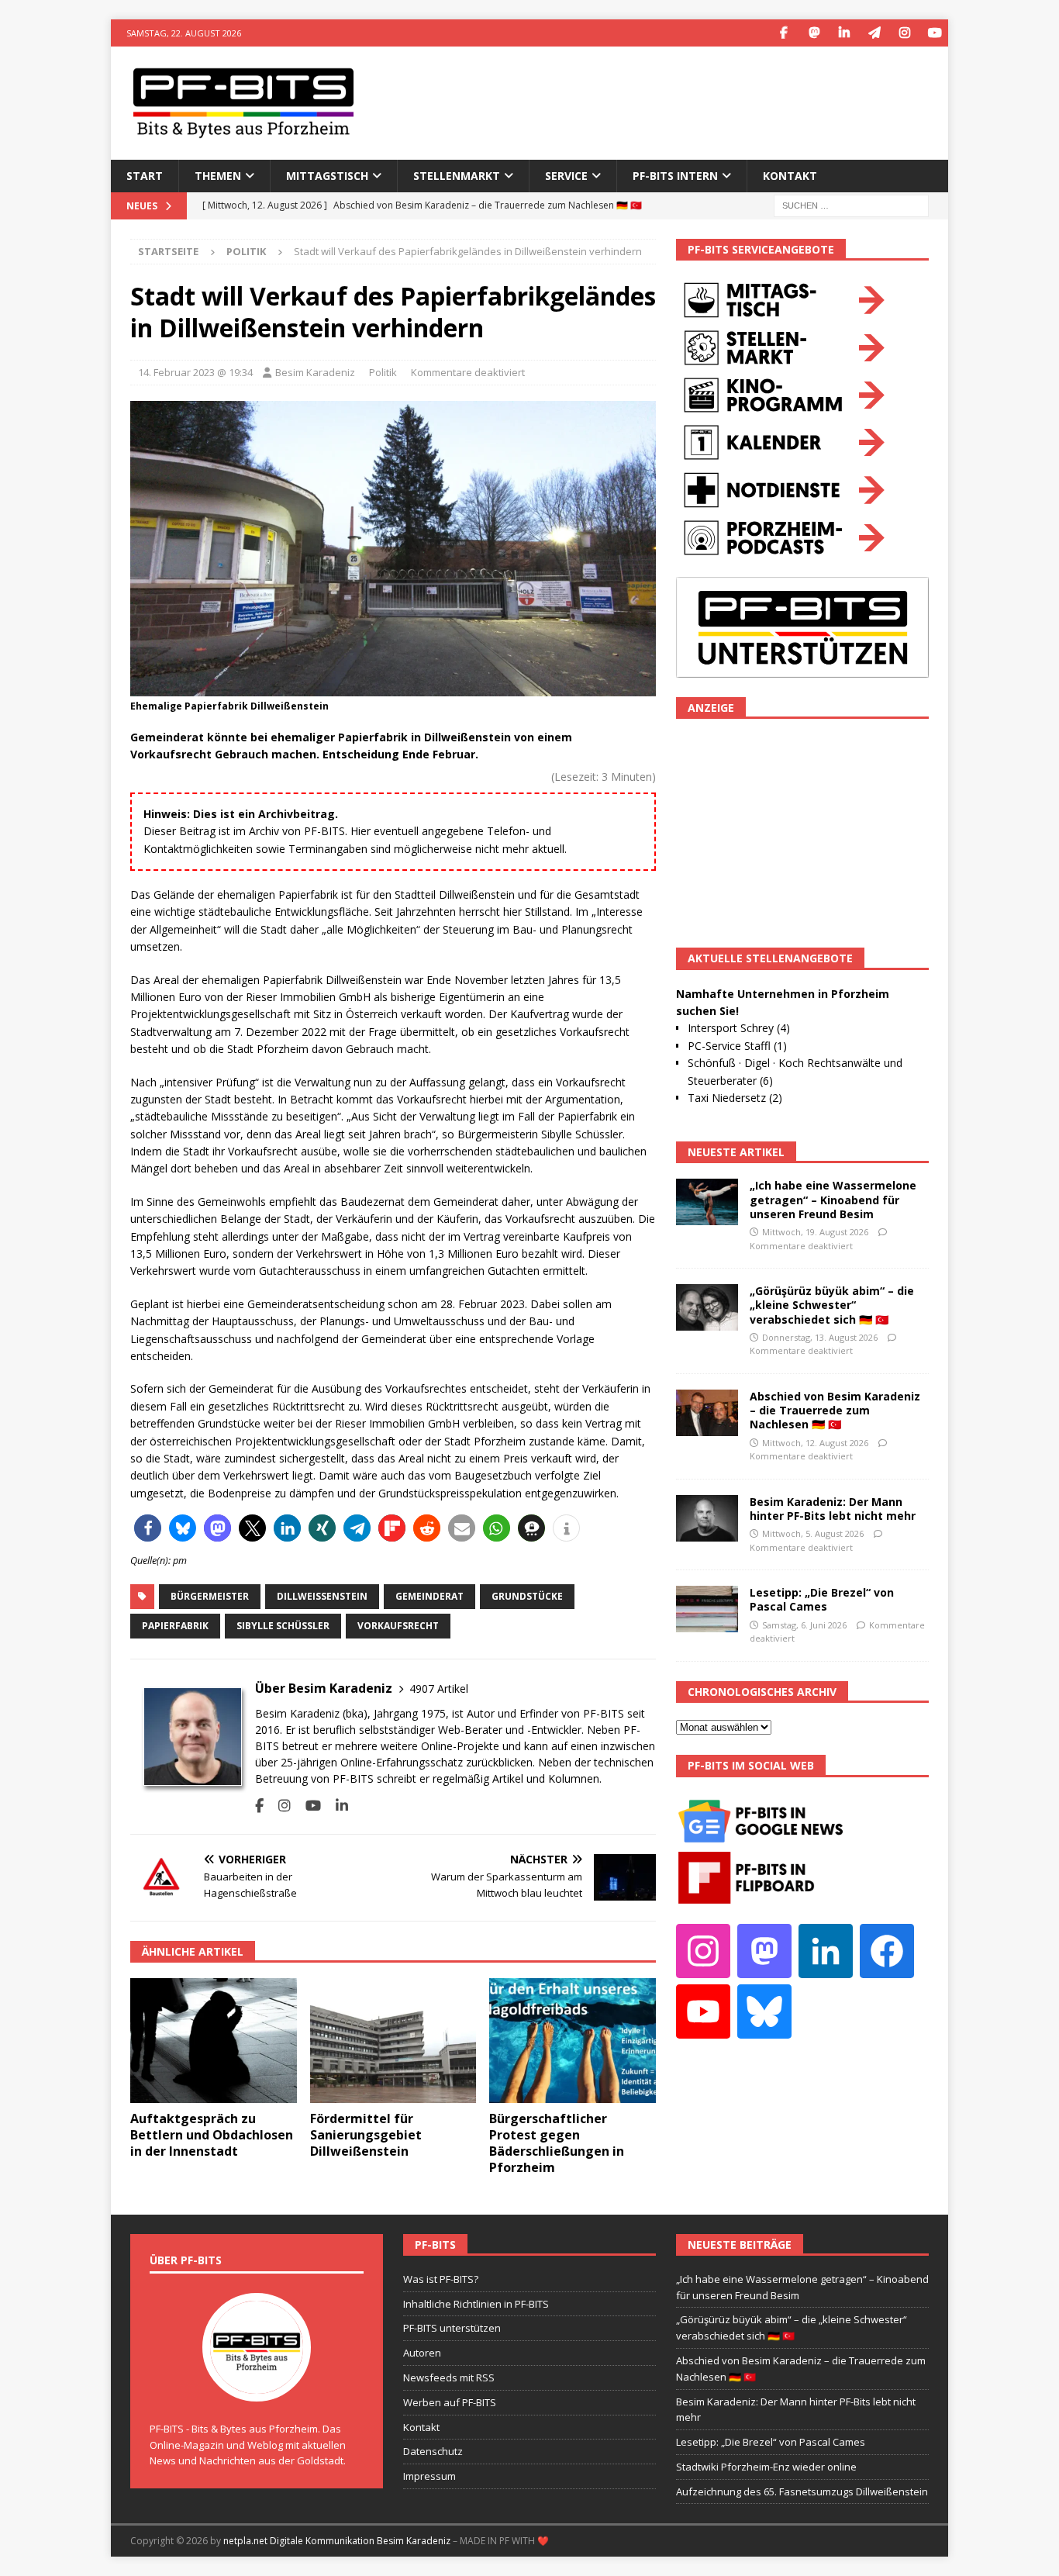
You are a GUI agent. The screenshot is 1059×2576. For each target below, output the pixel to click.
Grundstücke (527, 1596)
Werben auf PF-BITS (450, 2402)
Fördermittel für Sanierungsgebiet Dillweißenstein (366, 2135)
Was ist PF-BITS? (441, 2279)
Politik (383, 372)
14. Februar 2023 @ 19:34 (195, 372)
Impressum (429, 2476)
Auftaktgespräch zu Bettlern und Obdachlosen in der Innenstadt (212, 2135)
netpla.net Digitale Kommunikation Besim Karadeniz (337, 2541)
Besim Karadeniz (315, 372)
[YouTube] (935, 33)
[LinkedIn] (844, 33)
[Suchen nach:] (851, 204)
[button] (148, 1528)
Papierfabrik (175, 1626)
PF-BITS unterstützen (452, 2328)
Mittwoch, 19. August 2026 (815, 1232)
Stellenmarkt (457, 176)
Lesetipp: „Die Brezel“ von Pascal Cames (822, 1599)
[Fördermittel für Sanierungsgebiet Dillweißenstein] (393, 2041)
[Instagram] (904, 33)
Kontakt (790, 176)
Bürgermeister (210, 1596)
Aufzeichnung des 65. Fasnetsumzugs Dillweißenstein (802, 2491)
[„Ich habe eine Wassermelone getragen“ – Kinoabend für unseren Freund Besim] (707, 1202)
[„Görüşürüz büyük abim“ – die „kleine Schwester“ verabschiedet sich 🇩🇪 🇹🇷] (707, 1307)
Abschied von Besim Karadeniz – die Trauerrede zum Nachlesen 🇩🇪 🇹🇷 (835, 1410)
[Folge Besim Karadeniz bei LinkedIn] (336, 1806)
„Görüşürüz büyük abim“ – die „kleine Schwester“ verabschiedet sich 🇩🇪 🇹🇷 (832, 1305)
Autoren (422, 2353)
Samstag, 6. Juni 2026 (804, 1625)
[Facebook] (783, 33)
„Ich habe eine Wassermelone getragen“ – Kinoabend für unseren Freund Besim (833, 1199)
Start (145, 176)
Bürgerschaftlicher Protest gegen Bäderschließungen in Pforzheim (557, 2143)
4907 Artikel (439, 1689)
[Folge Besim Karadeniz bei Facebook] (259, 1806)
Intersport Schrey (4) (739, 1028)
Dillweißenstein (322, 1596)
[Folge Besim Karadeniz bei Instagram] (279, 1806)
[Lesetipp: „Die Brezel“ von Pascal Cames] (707, 1609)
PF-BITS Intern (675, 176)
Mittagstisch (327, 176)
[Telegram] (874, 33)
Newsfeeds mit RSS (449, 2377)
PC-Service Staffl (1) (737, 1046)
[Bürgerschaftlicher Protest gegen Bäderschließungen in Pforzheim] (573, 2041)
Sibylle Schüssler (283, 1626)
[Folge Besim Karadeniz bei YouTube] (307, 1806)
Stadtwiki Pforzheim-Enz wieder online (766, 2467)
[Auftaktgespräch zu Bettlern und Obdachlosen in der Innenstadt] (214, 2041)
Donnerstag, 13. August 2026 (820, 1337)
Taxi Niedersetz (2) (735, 1098)
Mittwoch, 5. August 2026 (813, 1533)
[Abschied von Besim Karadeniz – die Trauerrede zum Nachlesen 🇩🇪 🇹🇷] (707, 1413)
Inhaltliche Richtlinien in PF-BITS (476, 2304)
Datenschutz (433, 2451)
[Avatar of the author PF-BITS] (257, 2385)
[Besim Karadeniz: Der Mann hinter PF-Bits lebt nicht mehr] (707, 1518)
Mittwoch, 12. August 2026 (815, 1443)
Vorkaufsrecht (398, 1626)
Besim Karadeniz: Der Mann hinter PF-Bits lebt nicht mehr (833, 1509)
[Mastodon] (814, 33)
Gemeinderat (429, 1596)
